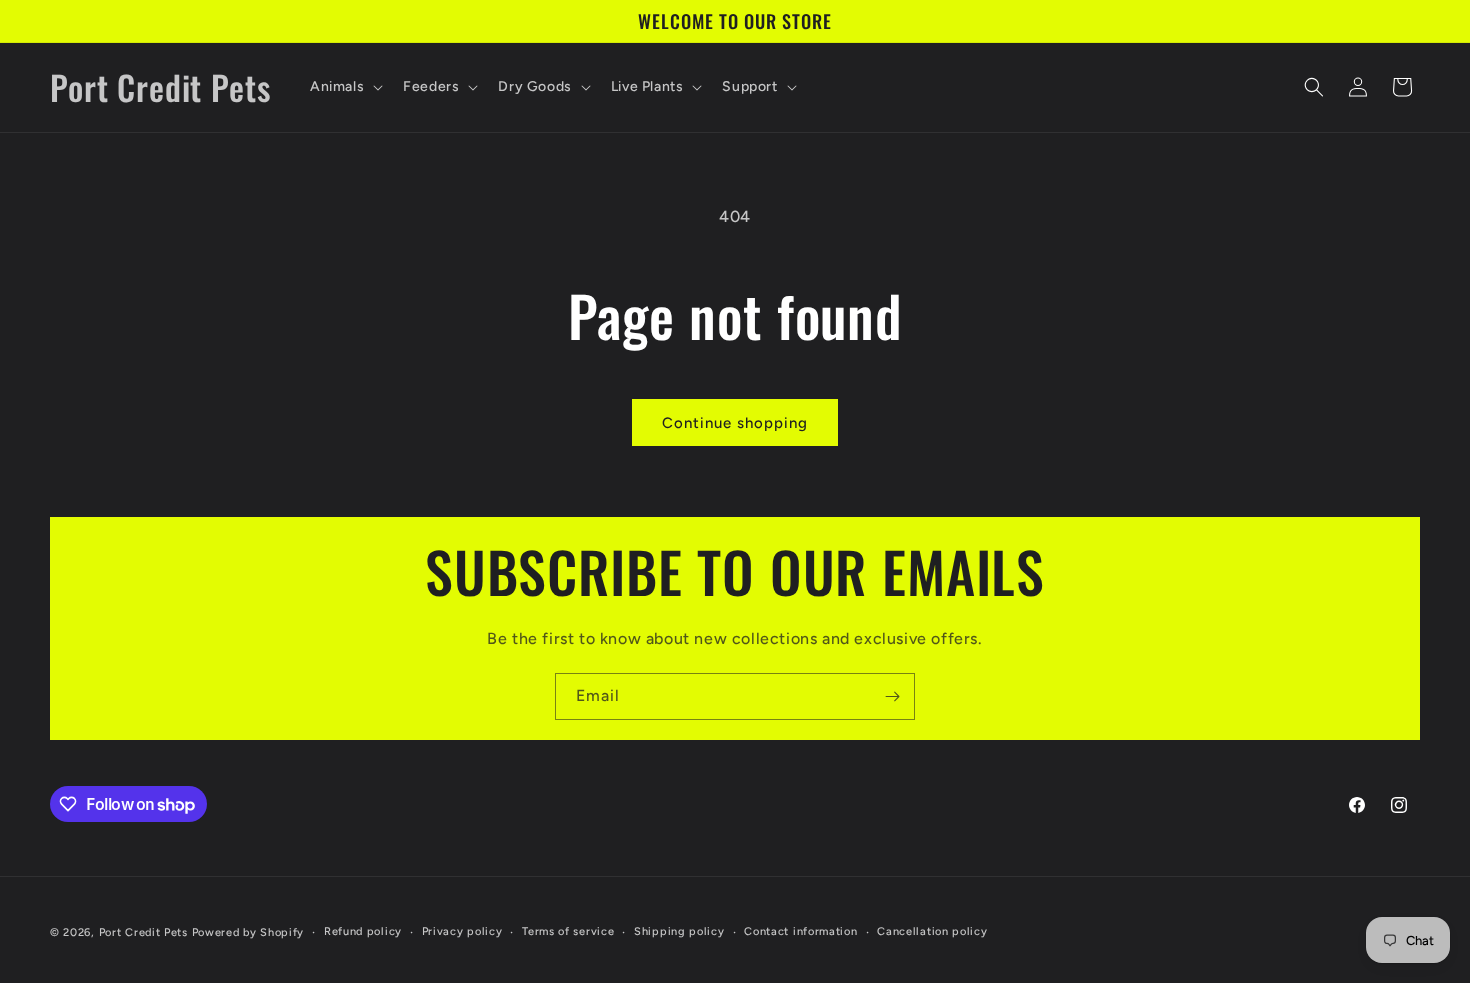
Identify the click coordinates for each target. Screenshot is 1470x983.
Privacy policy (462, 931)
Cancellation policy (932, 931)
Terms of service (568, 931)
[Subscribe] (892, 696)
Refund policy (363, 931)
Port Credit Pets (143, 932)
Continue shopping (735, 423)
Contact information (800, 931)
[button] (344, 87)
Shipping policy (679, 931)
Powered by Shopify (248, 932)
